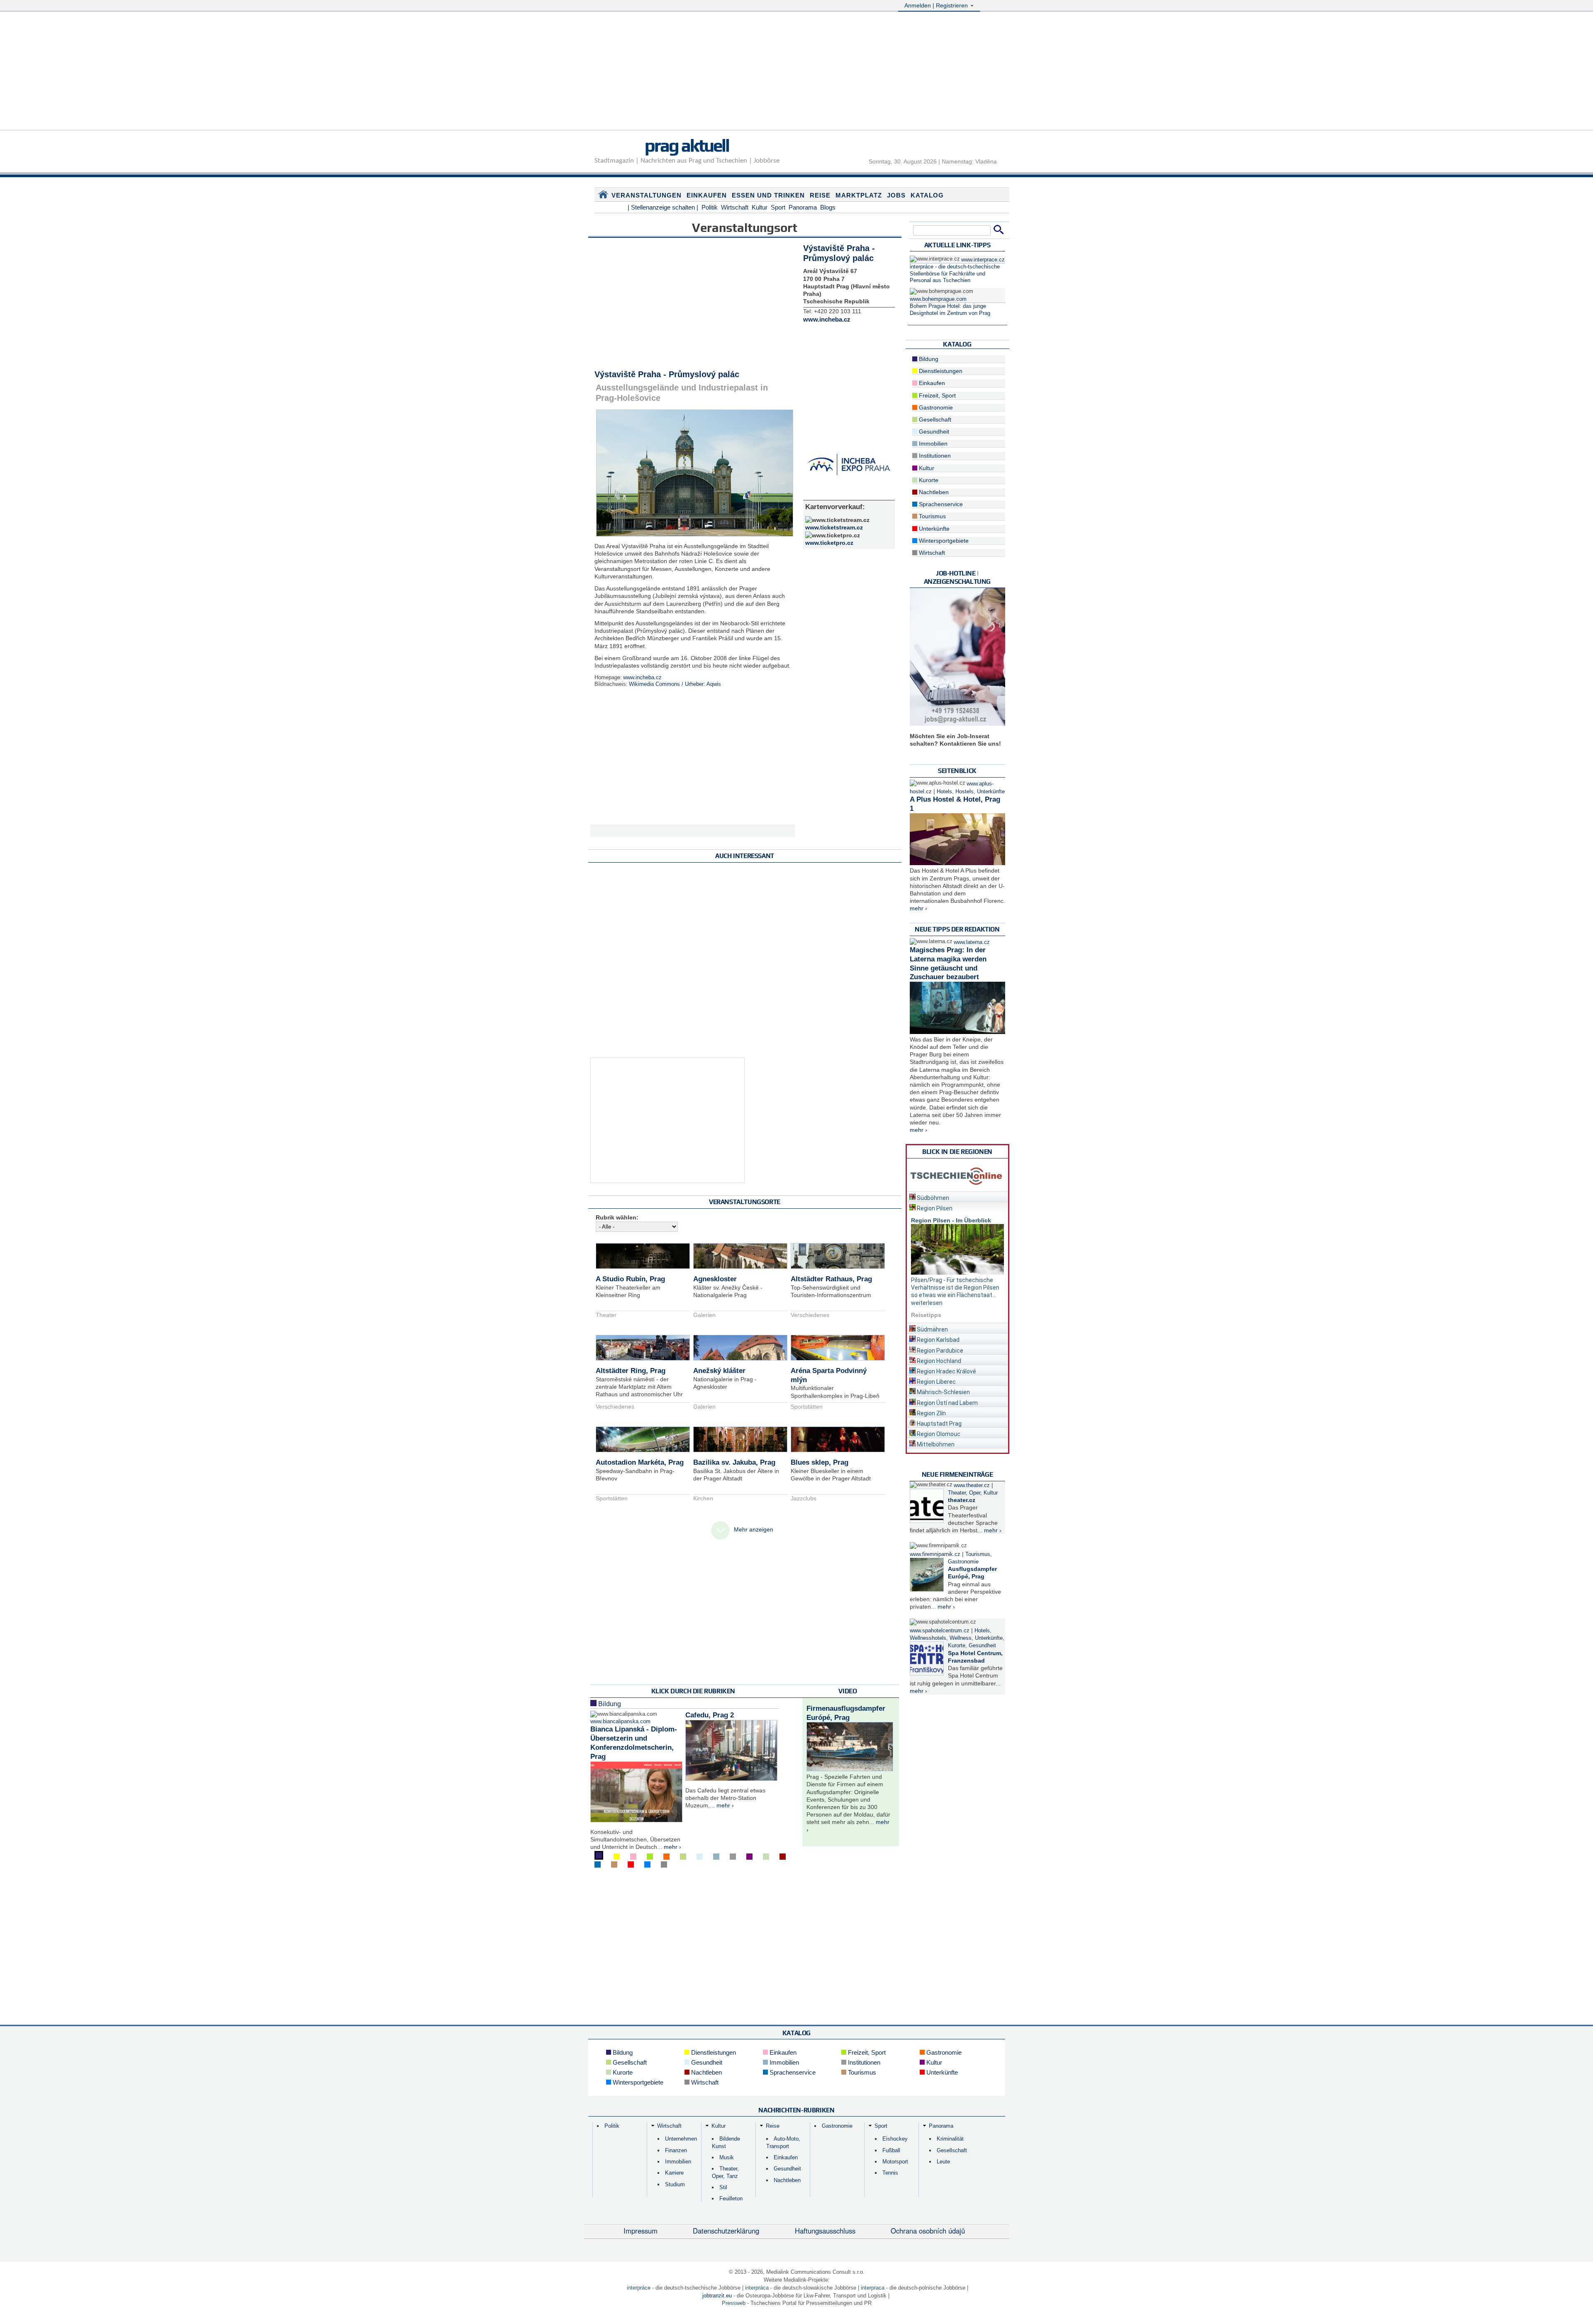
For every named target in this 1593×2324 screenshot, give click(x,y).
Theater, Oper (964, 1493)
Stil (723, 2187)
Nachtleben (933, 492)
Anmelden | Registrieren (937, 5)
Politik (710, 207)
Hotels (944, 792)
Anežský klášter (719, 1371)
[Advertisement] (796, 72)
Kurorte (928, 480)
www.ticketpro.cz (829, 543)
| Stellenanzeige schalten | (663, 207)
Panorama (803, 207)
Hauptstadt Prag (939, 1424)
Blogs (828, 207)
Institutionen (934, 456)
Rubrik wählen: (617, 1217)
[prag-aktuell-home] (603, 196)
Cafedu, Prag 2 (710, 1715)
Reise (820, 195)
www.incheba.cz (642, 678)
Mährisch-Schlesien (943, 1392)
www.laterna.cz (972, 942)
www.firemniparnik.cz (935, 1554)
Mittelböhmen (935, 1444)
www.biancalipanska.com (620, 1722)
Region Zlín (931, 1413)
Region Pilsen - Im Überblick (951, 1220)
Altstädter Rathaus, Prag (831, 1279)
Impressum (641, 2231)
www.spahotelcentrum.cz (940, 1631)
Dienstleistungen (940, 371)
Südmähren (932, 1329)
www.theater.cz (972, 1485)
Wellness (961, 1638)
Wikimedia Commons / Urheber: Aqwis (675, 684)
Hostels (965, 792)
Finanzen (676, 2150)
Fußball (891, 2150)
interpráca (757, 2288)
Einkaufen (707, 195)
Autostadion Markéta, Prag (640, 1462)
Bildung (609, 1704)
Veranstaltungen (647, 195)
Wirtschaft (735, 207)
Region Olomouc (938, 1434)
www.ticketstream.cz (834, 527)
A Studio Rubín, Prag (630, 1279)
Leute (943, 2162)
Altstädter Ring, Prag (631, 1371)
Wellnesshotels (928, 1638)
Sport (778, 207)
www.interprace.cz (983, 260)
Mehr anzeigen (754, 1529)
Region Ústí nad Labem (947, 1403)
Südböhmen (932, 1198)
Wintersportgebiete (943, 541)
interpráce (639, 2288)
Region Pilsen (934, 1208)
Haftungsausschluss (825, 2231)
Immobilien (932, 444)
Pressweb (734, 2303)
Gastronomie (935, 407)
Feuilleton (731, 2198)
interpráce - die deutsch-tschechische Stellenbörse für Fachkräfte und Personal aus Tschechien (955, 274)
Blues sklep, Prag (820, 1462)
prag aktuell (687, 145)
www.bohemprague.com (938, 299)
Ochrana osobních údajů (928, 2231)
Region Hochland (938, 1361)
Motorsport (895, 2162)
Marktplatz (859, 195)
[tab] (957, 1196)
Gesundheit (933, 432)
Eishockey (895, 2139)
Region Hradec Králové (946, 1371)
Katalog (927, 195)
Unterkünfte (933, 529)
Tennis (890, 2173)
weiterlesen (927, 1303)
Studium (675, 2184)
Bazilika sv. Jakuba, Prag (734, 1462)
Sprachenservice (940, 504)
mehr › (672, 1847)
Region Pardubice (939, 1351)
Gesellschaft (934, 419)
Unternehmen (681, 2139)
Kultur (760, 207)
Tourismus (932, 516)
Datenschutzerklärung (726, 2231)
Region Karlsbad (938, 1340)
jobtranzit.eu (717, 2296)
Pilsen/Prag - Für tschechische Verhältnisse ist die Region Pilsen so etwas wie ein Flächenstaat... (955, 1288)
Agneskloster (715, 1279)
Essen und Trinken (768, 195)
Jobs (896, 195)
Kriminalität (950, 2139)
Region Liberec (936, 1382)
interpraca (873, 2288)
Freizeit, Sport (937, 395)
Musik (727, 2157)
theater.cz (962, 1500)
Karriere (674, 2173)
